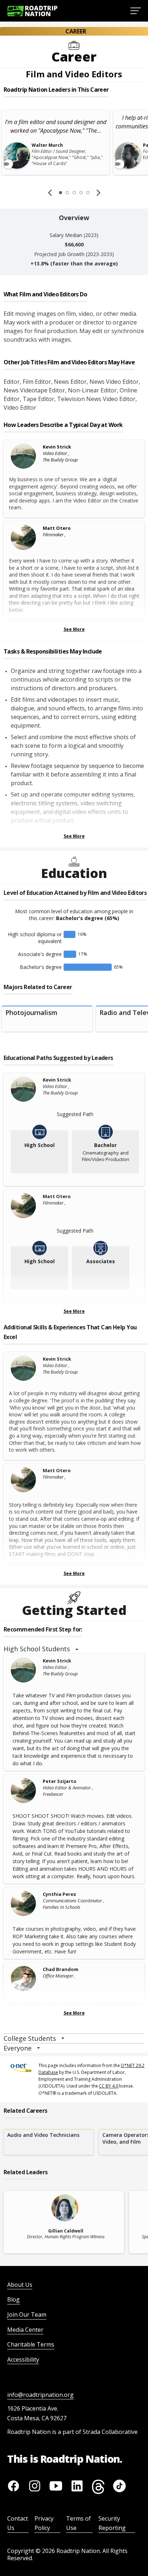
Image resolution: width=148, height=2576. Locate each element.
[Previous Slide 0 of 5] (50, 192)
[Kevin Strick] (25, 456)
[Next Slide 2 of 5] (98, 192)
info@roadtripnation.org (40, 2395)
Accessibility (23, 2359)
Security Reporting (112, 2523)
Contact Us (18, 2523)
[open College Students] (63, 2038)
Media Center (25, 2330)
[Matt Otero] (25, 537)
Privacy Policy (44, 2523)
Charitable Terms (31, 2344)
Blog (13, 2299)
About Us (20, 2285)
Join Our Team (27, 2315)
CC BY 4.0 (108, 2086)
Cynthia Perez (59, 1894)
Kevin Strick (57, 447)
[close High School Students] (77, 1649)
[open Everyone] (38, 2048)
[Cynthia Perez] (25, 1903)
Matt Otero (57, 528)
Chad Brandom (61, 1969)
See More (74, 629)
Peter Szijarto (60, 1781)
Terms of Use (78, 2523)
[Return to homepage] (32, 11)
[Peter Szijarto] (25, 1790)
